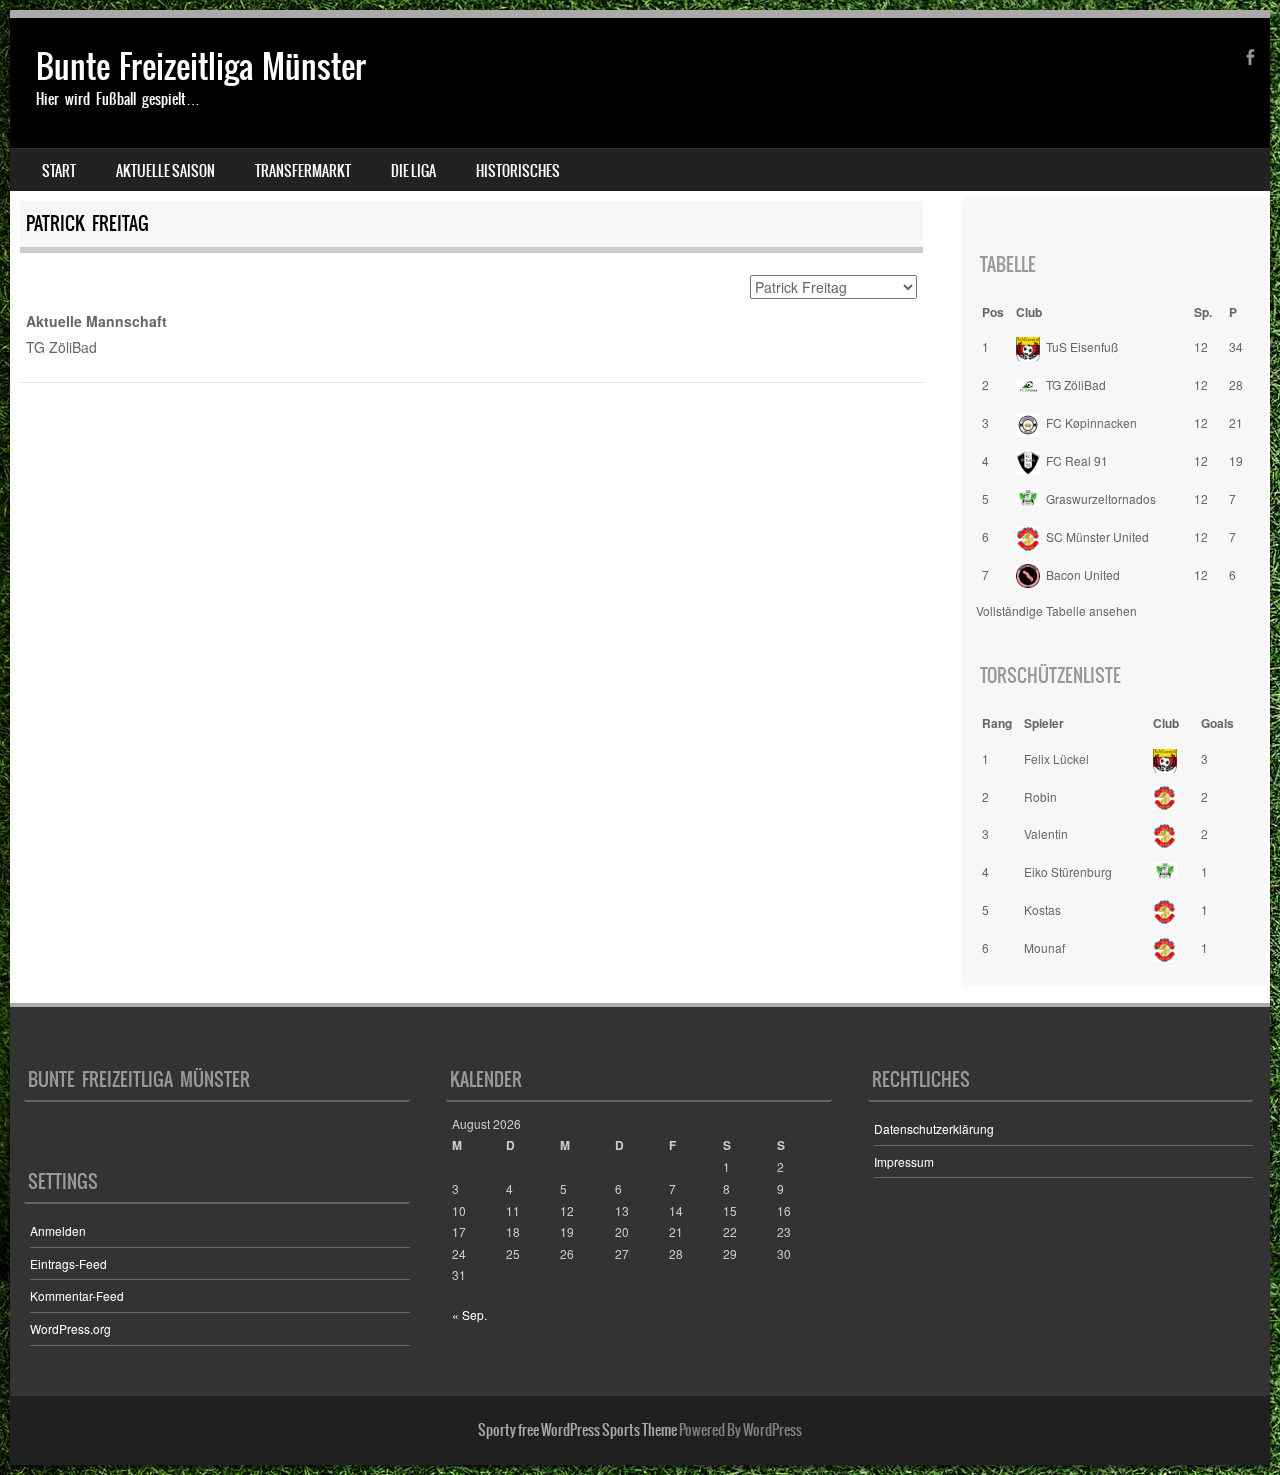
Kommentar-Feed (77, 1295)
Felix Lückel (1056, 758)
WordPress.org (70, 1328)
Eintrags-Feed (68, 1263)
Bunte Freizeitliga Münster (201, 66)
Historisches (518, 171)
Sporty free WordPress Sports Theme (577, 1430)
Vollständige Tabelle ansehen (1056, 610)
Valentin (1046, 833)
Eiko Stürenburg (1068, 871)
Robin (1040, 796)
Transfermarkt (303, 171)
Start (59, 171)
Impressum (904, 1161)
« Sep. (469, 1314)
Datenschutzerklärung (934, 1128)
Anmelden (58, 1230)
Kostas (1042, 909)
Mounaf (1044, 947)
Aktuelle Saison (165, 171)
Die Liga (413, 171)
